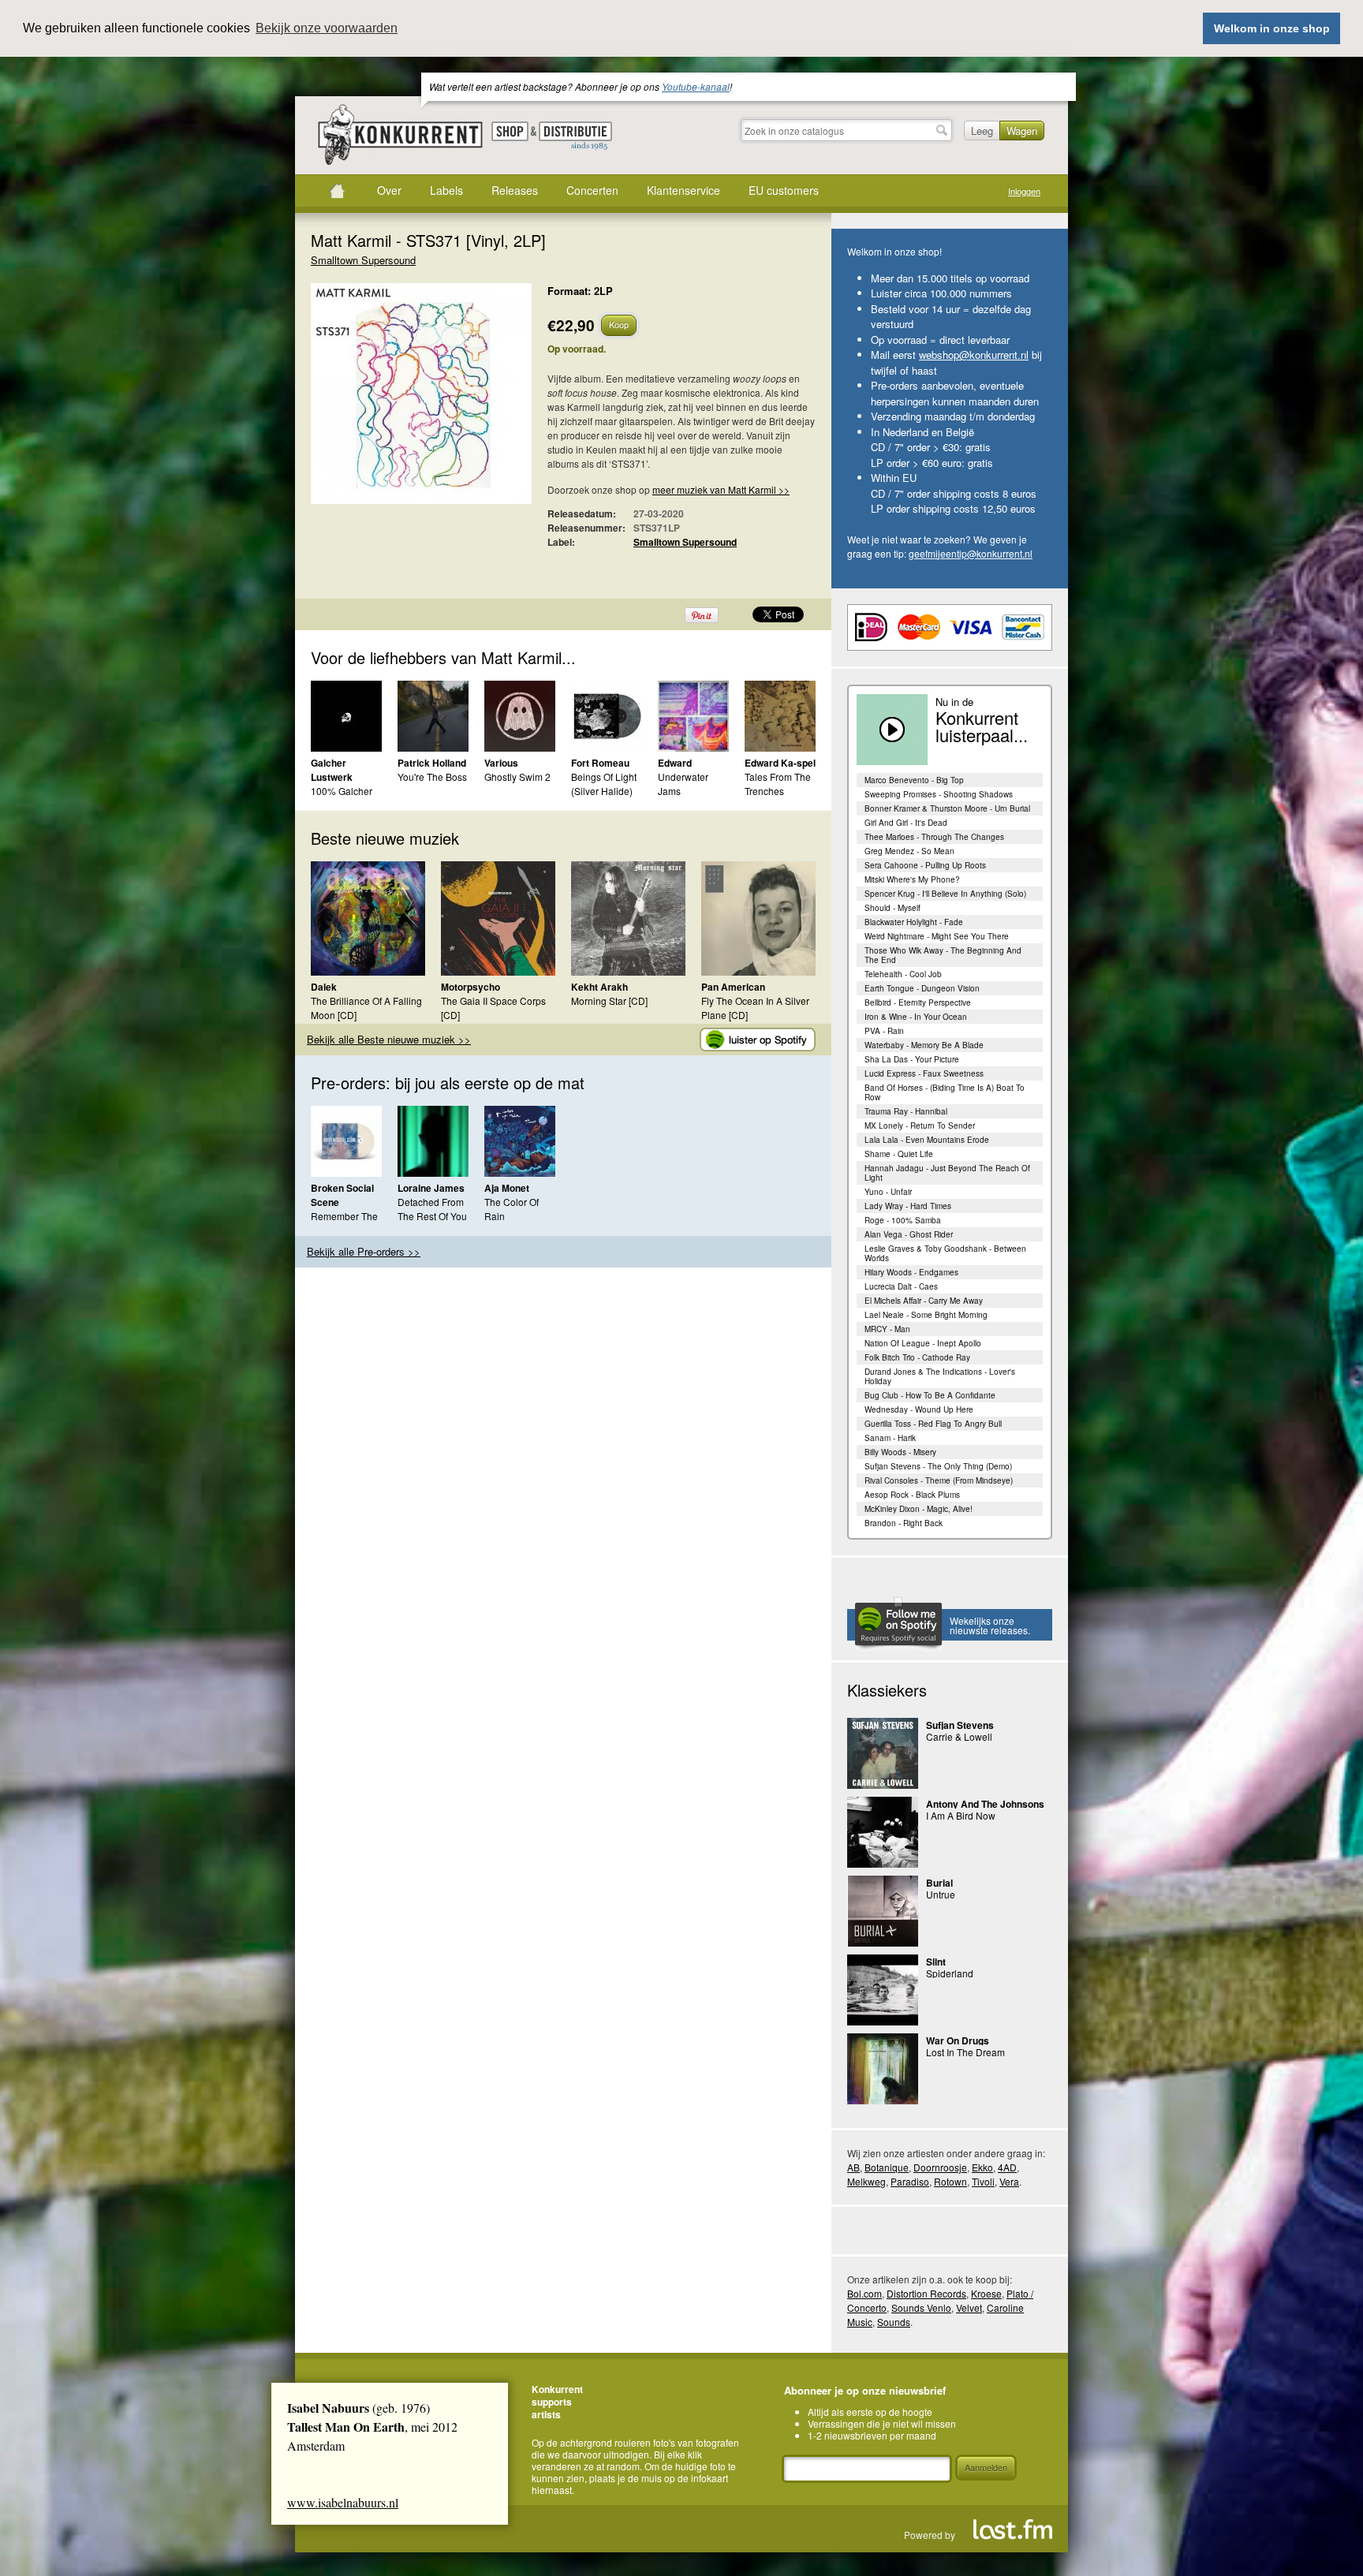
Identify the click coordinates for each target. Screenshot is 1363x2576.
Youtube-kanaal (696, 86)
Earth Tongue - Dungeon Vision (922, 988)
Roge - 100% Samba (903, 1220)
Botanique (887, 2167)
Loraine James (431, 1188)
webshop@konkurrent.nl (974, 355)
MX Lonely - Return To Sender (920, 1126)
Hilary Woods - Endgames (911, 1272)
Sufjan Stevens (960, 1725)
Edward (675, 763)
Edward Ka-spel (780, 763)
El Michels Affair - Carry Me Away (924, 1301)
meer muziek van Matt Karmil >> (721, 489)
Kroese (986, 2293)
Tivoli (983, 2181)
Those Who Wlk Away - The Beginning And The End (943, 955)
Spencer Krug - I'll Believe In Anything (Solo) (945, 894)
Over (389, 190)
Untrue (941, 1894)
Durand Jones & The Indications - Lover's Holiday (940, 1376)
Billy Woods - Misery (900, 1452)
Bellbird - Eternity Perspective (918, 1002)
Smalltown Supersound (363, 260)
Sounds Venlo (921, 2307)
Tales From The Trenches (778, 784)
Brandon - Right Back (904, 1523)
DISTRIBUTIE (575, 136)
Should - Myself (892, 908)
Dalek (324, 987)
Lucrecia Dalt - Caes (901, 1286)
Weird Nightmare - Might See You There (937, 936)
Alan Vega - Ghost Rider (909, 1234)
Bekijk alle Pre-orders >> (364, 1251)
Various (501, 763)
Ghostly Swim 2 (517, 777)
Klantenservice (683, 190)
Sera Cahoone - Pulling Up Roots (925, 865)
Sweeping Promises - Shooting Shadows (939, 794)
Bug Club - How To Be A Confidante (930, 1395)
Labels (446, 190)
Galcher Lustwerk (332, 770)
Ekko (982, 2167)
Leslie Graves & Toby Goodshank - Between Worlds (945, 1253)
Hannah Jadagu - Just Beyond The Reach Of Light (947, 1173)
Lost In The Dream (965, 2052)
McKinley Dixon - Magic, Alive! (919, 1509)
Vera (1009, 2181)
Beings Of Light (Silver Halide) (604, 784)
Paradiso (910, 2181)
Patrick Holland (432, 763)
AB (853, 2167)
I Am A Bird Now (961, 1815)
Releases (515, 190)
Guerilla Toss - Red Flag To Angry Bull (933, 1424)
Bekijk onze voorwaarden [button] (327, 28)
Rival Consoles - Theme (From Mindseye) (939, 1480)
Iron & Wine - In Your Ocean (916, 1017)
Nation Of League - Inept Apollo (923, 1343)
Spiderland (950, 1973)
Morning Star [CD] (609, 1001)
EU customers (784, 190)
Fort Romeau (600, 763)
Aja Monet (507, 1188)
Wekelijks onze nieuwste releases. (990, 1625)
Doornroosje (940, 2167)
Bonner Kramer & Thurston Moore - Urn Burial (947, 808)
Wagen (1022, 131)
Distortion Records (926, 2293)
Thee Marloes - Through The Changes (934, 837)
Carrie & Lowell (959, 1736)
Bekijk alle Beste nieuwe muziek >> (389, 1039)
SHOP (510, 131)
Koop (619, 324)
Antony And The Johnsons (985, 1804)
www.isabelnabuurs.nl (343, 2502)
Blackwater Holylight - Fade (914, 922)
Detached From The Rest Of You (432, 1209)
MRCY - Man (887, 1329)
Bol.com (864, 2293)
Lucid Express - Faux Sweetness (924, 1073)
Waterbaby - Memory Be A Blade (924, 1045)
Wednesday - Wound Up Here (919, 1409)
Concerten (592, 190)
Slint (936, 1962)
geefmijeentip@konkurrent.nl (971, 553)
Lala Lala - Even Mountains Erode (927, 1140)
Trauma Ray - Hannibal (906, 1111)
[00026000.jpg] (398, 401)
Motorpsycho (471, 987)
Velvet (969, 2307)
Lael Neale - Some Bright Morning (926, 1315)
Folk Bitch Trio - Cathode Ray (917, 1357)
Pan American (733, 987)
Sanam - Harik (890, 1438)
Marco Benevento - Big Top (914, 780)
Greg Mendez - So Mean (909, 851)
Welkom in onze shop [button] (1272, 28)
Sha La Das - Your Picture (912, 1059)
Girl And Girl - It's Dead (906, 823)
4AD (1007, 2167)
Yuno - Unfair (888, 1192)
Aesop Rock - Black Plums (912, 1495)
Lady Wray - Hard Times (908, 1206)
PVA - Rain (884, 1031)
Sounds (894, 2322)
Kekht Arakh (599, 987)
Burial (939, 1883)
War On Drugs (958, 2040)
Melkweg (866, 2181)
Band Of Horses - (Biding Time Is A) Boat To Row (945, 1092)
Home (337, 191)
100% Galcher (342, 791)
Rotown (950, 2181)
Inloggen (1024, 191)
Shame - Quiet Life (899, 1154)
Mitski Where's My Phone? (912, 879)
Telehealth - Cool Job (903, 974)
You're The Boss (432, 777)
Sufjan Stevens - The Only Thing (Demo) (938, 1466)
